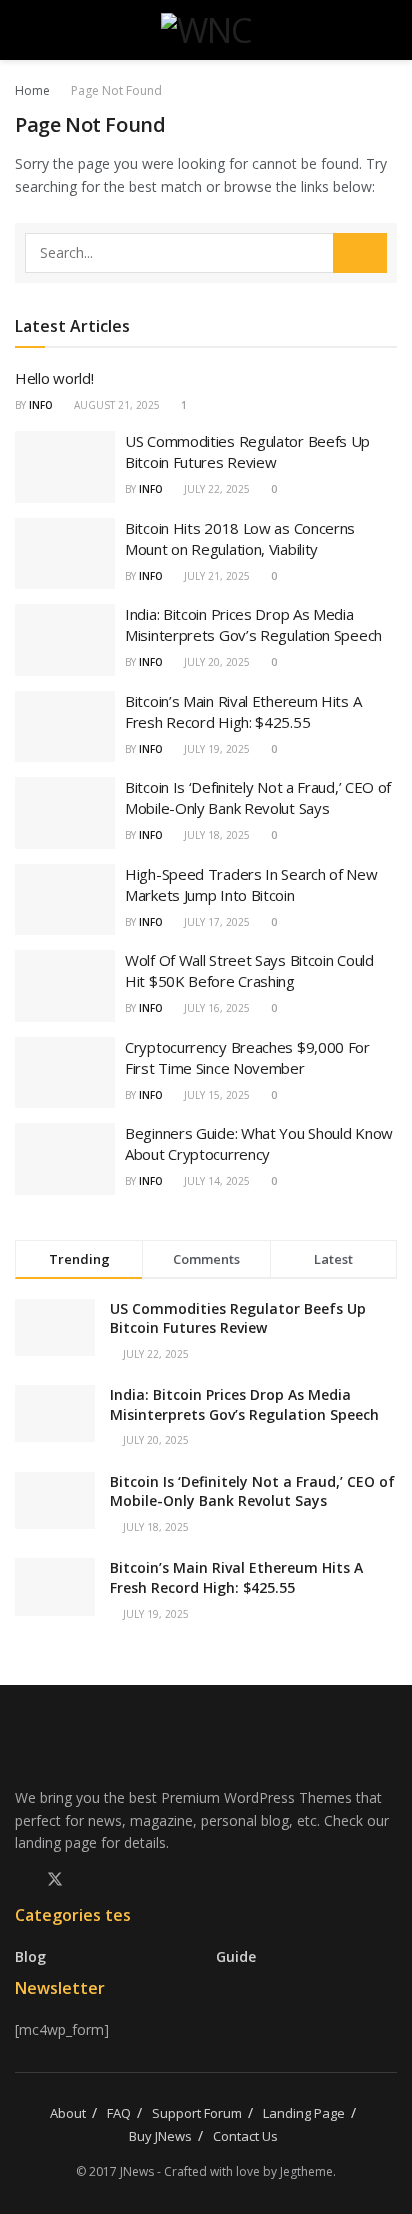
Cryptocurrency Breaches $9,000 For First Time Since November (247, 1057)
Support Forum (197, 2113)
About (68, 2113)
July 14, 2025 (215, 1181)
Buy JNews (160, 2136)
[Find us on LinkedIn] (89, 1880)
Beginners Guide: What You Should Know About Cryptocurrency (259, 1143)
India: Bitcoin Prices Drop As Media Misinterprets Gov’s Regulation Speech (253, 624)
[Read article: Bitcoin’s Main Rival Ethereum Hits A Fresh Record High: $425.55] (65, 727)
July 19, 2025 (215, 749)
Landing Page (304, 2113)
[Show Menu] (23, 30)
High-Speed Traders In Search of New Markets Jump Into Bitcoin (251, 884)
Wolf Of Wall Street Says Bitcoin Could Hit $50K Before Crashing (249, 970)
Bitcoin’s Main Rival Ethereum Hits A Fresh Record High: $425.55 (243, 711)
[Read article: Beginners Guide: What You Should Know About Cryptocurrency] (65, 1159)
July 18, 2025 (215, 835)
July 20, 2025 (215, 662)
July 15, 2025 (215, 1095)
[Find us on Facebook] (21, 1880)
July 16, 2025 (215, 1008)
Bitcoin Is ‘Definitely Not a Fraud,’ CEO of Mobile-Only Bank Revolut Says (258, 797)
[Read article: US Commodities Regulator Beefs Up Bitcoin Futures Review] (65, 467)
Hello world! (54, 378)
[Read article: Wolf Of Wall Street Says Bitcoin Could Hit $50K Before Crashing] (65, 986)
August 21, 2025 (115, 405)
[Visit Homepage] (206, 30)
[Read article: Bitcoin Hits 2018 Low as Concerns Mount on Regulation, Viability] (65, 554)
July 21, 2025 (215, 576)
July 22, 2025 (215, 489)
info (41, 405)
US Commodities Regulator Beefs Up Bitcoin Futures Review (247, 451)
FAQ (119, 2113)
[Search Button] (388, 30)
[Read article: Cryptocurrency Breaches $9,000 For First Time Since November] (65, 1073)
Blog (30, 1956)
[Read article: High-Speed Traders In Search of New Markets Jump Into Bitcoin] (65, 900)
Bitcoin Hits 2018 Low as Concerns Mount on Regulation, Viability (240, 538)
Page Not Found (116, 90)
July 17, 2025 (215, 922)
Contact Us (245, 2136)
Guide (236, 1956)
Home (32, 90)
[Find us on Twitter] (55, 1880)
